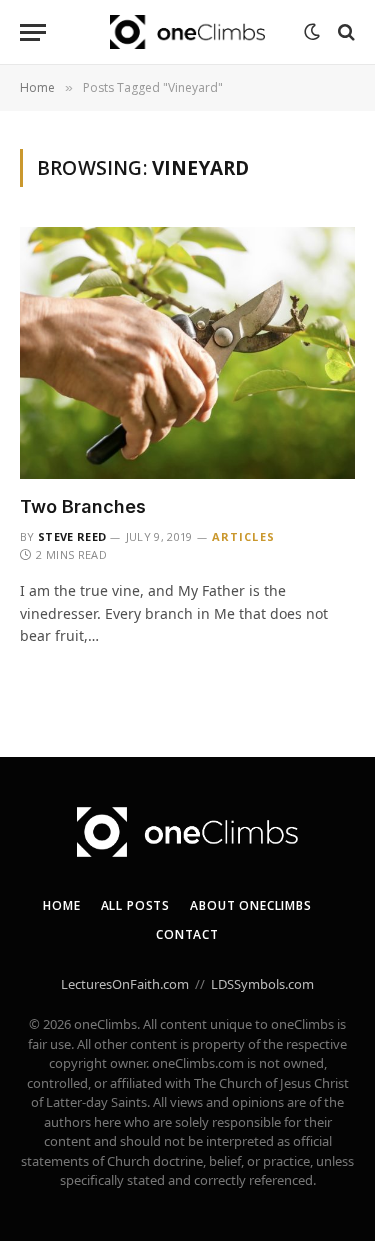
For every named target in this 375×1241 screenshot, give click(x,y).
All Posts (136, 905)
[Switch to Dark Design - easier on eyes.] (312, 32)
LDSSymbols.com (262, 984)
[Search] (344, 32)
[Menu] (33, 32)
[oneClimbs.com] (187, 32)
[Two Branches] (187, 352)
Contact (187, 934)
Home (61, 905)
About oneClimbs (251, 905)
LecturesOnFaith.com (125, 984)
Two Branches (83, 506)
